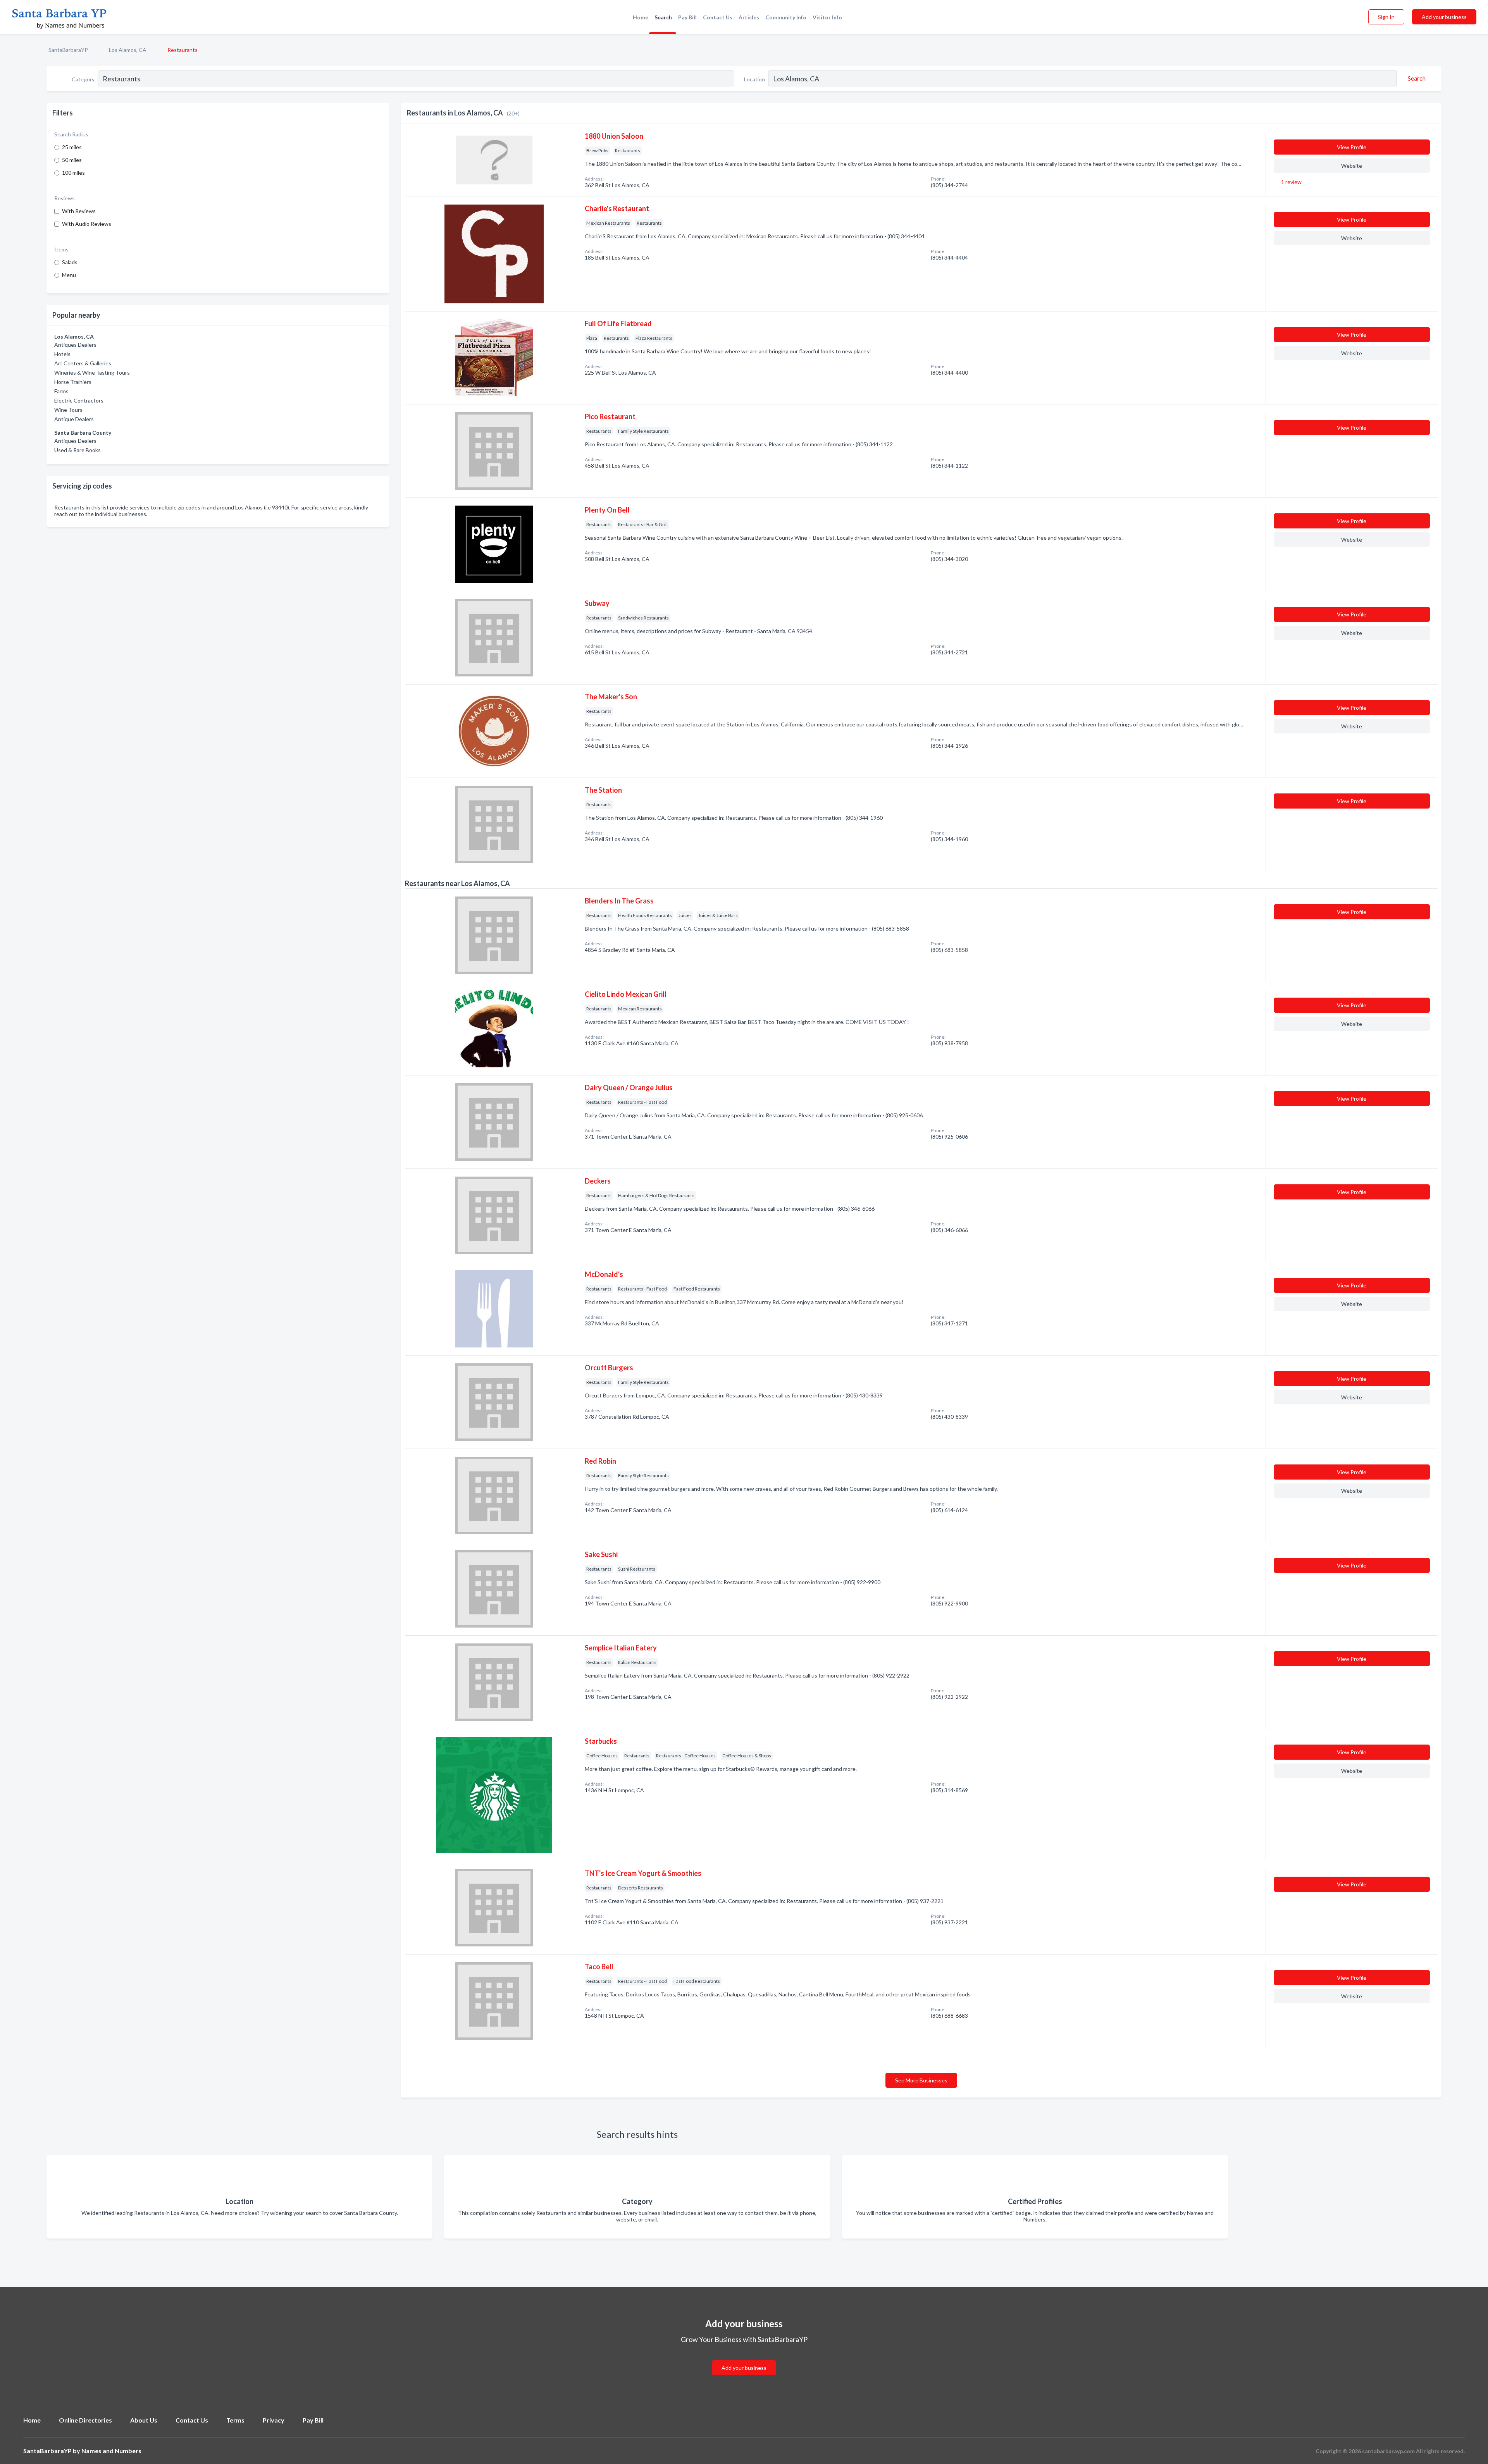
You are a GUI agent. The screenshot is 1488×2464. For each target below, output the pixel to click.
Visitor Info (827, 17)
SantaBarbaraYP (68, 50)
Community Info (786, 17)
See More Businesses (921, 2080)
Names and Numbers (111, 2451)
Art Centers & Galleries (83, 363)
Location (754, 79)
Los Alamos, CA (128, 50)
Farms (61, 391)
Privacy (274, 2420)
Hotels (62, 354)
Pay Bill (687, 17)
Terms (235, 2420)
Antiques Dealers (75, 345)
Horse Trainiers (73, 382)
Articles (749, 17)
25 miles (72, 147)
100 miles (73, 173)
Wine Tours (68, 410)
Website (1352, 166)
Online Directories (85, 2420)
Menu (69, 275)
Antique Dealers (74, 419)
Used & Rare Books (77, 450)
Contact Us (718, 17)
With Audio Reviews (87, 224)
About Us (144, 2420)
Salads (70, 262)
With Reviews (79, 211)
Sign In (1386, 17)
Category (83, 79)
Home (641, 17)
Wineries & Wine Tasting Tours (92, 373)
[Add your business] (744, 2358)
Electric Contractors (79, 400)
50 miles (72, 160)
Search (663, 17)
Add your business (1444, 17)
